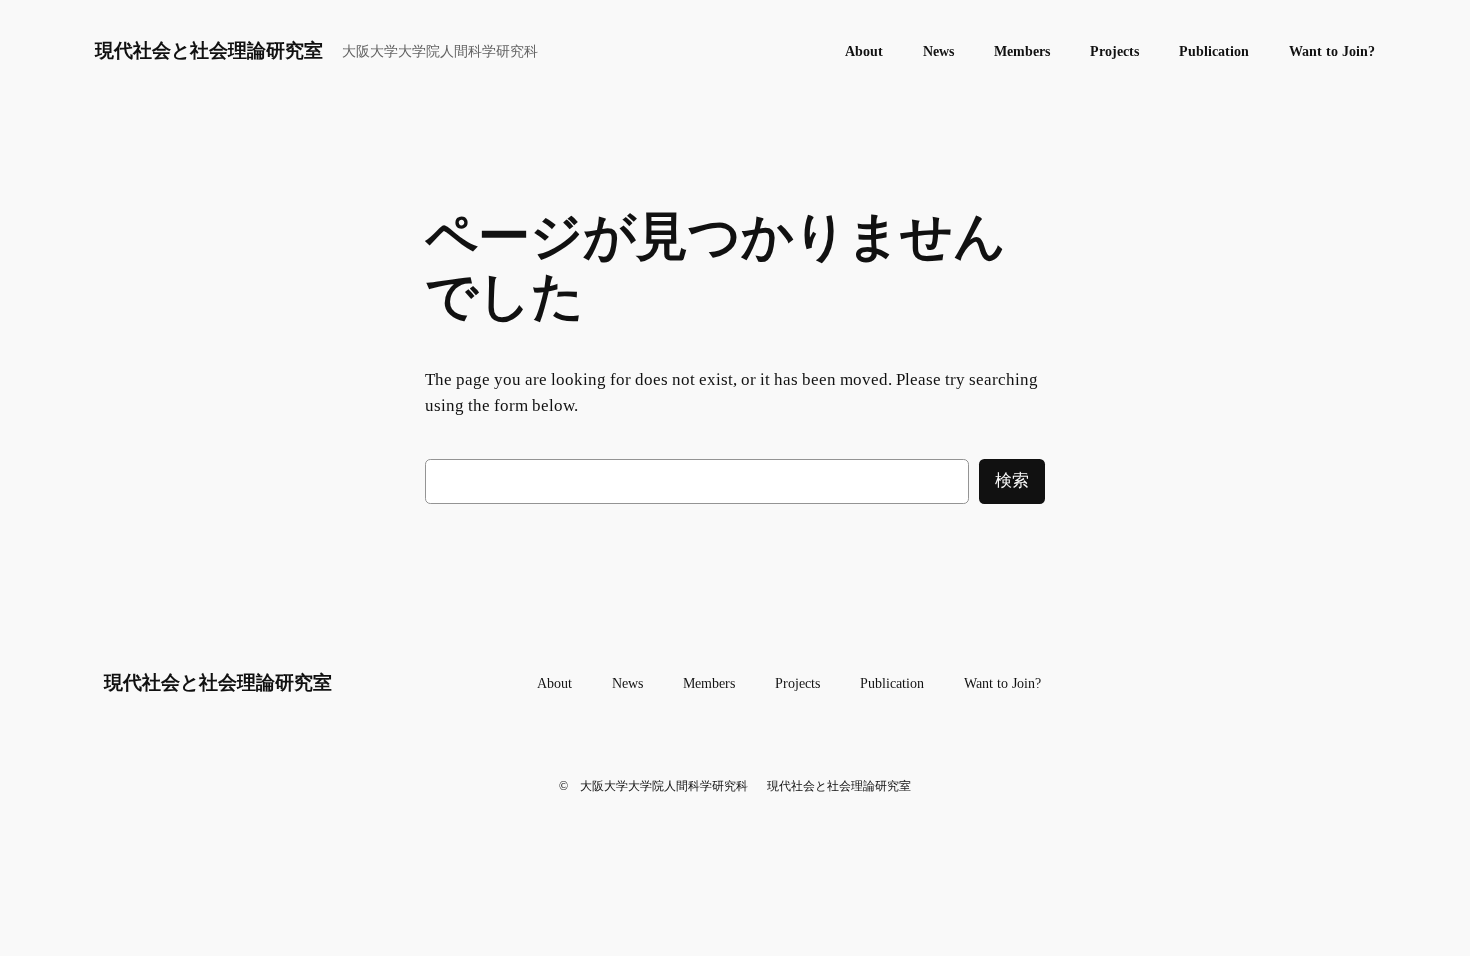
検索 (1012, 480)
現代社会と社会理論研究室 (209, 50)
